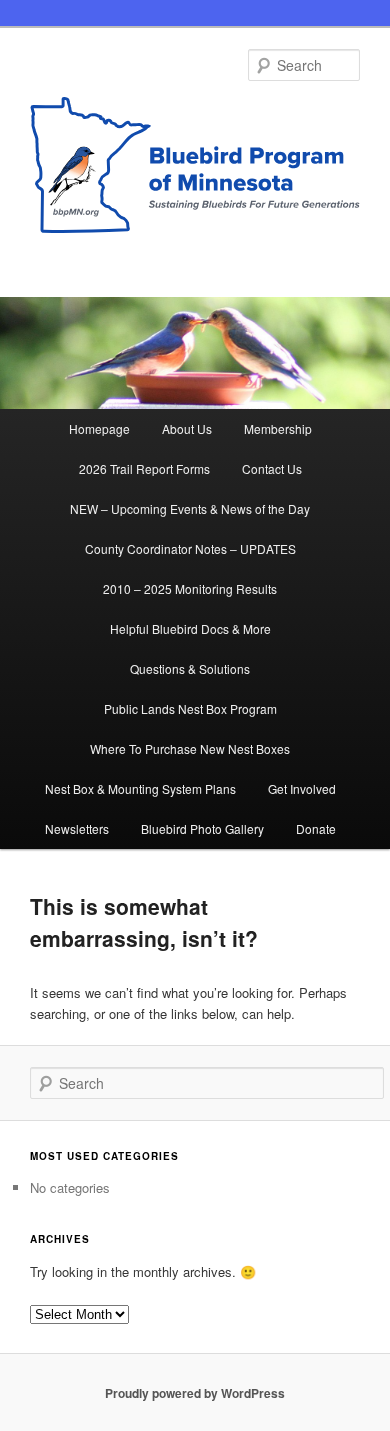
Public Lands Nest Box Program (190, 708)
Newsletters (77, 828)
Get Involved (302, 788)
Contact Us (272, 468)
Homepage (99, 428)
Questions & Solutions (190, 668)
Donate (316, 828)
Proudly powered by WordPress (195, 1393)
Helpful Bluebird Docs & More (190, 628)
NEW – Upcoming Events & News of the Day (190, 508)
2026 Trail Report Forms (144, 468)
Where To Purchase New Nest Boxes (190, 748)
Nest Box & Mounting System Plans (140, 788)
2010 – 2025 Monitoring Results (190, 588)
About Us (187, 428)
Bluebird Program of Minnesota (195, 172)
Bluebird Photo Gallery (202, 828)
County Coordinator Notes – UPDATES (190, 548)
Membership (278, 428)
